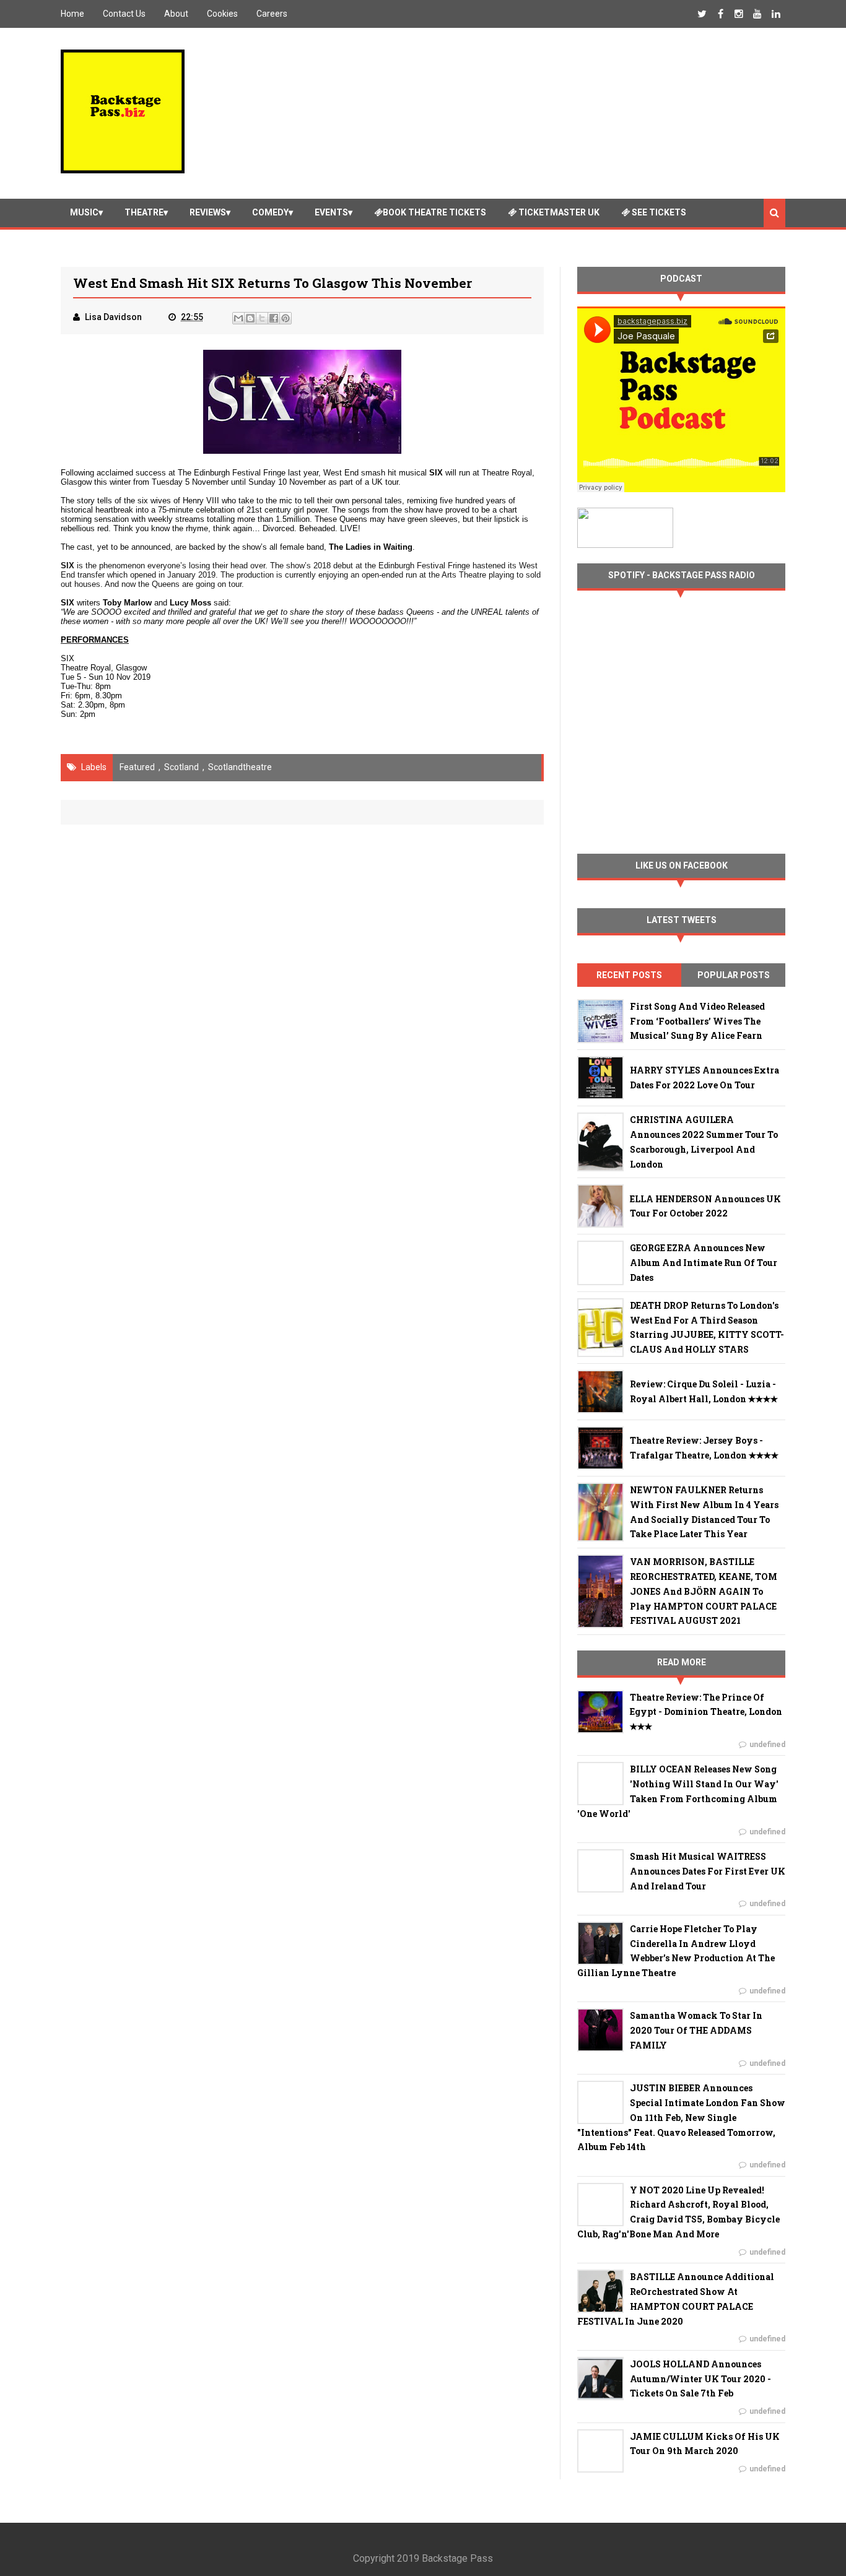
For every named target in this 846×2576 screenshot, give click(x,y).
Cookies (222, 14)
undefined (767, 1745)
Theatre (144, 212)
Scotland (181, 767)
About (176, 14)
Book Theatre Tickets (434, 212)
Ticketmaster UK (558, 212)
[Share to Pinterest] (286, 318)
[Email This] (238, 318)
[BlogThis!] (250, 318)
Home (72, 14)
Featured (137, 767)
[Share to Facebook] (274, 318)
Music (84, 212)
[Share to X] (262, 318)
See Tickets (658, 212)
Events (331, 212)
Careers (272, 14)
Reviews (208, 212)
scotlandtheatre (240, 767)
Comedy (270, 212)
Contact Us (124, 14)
